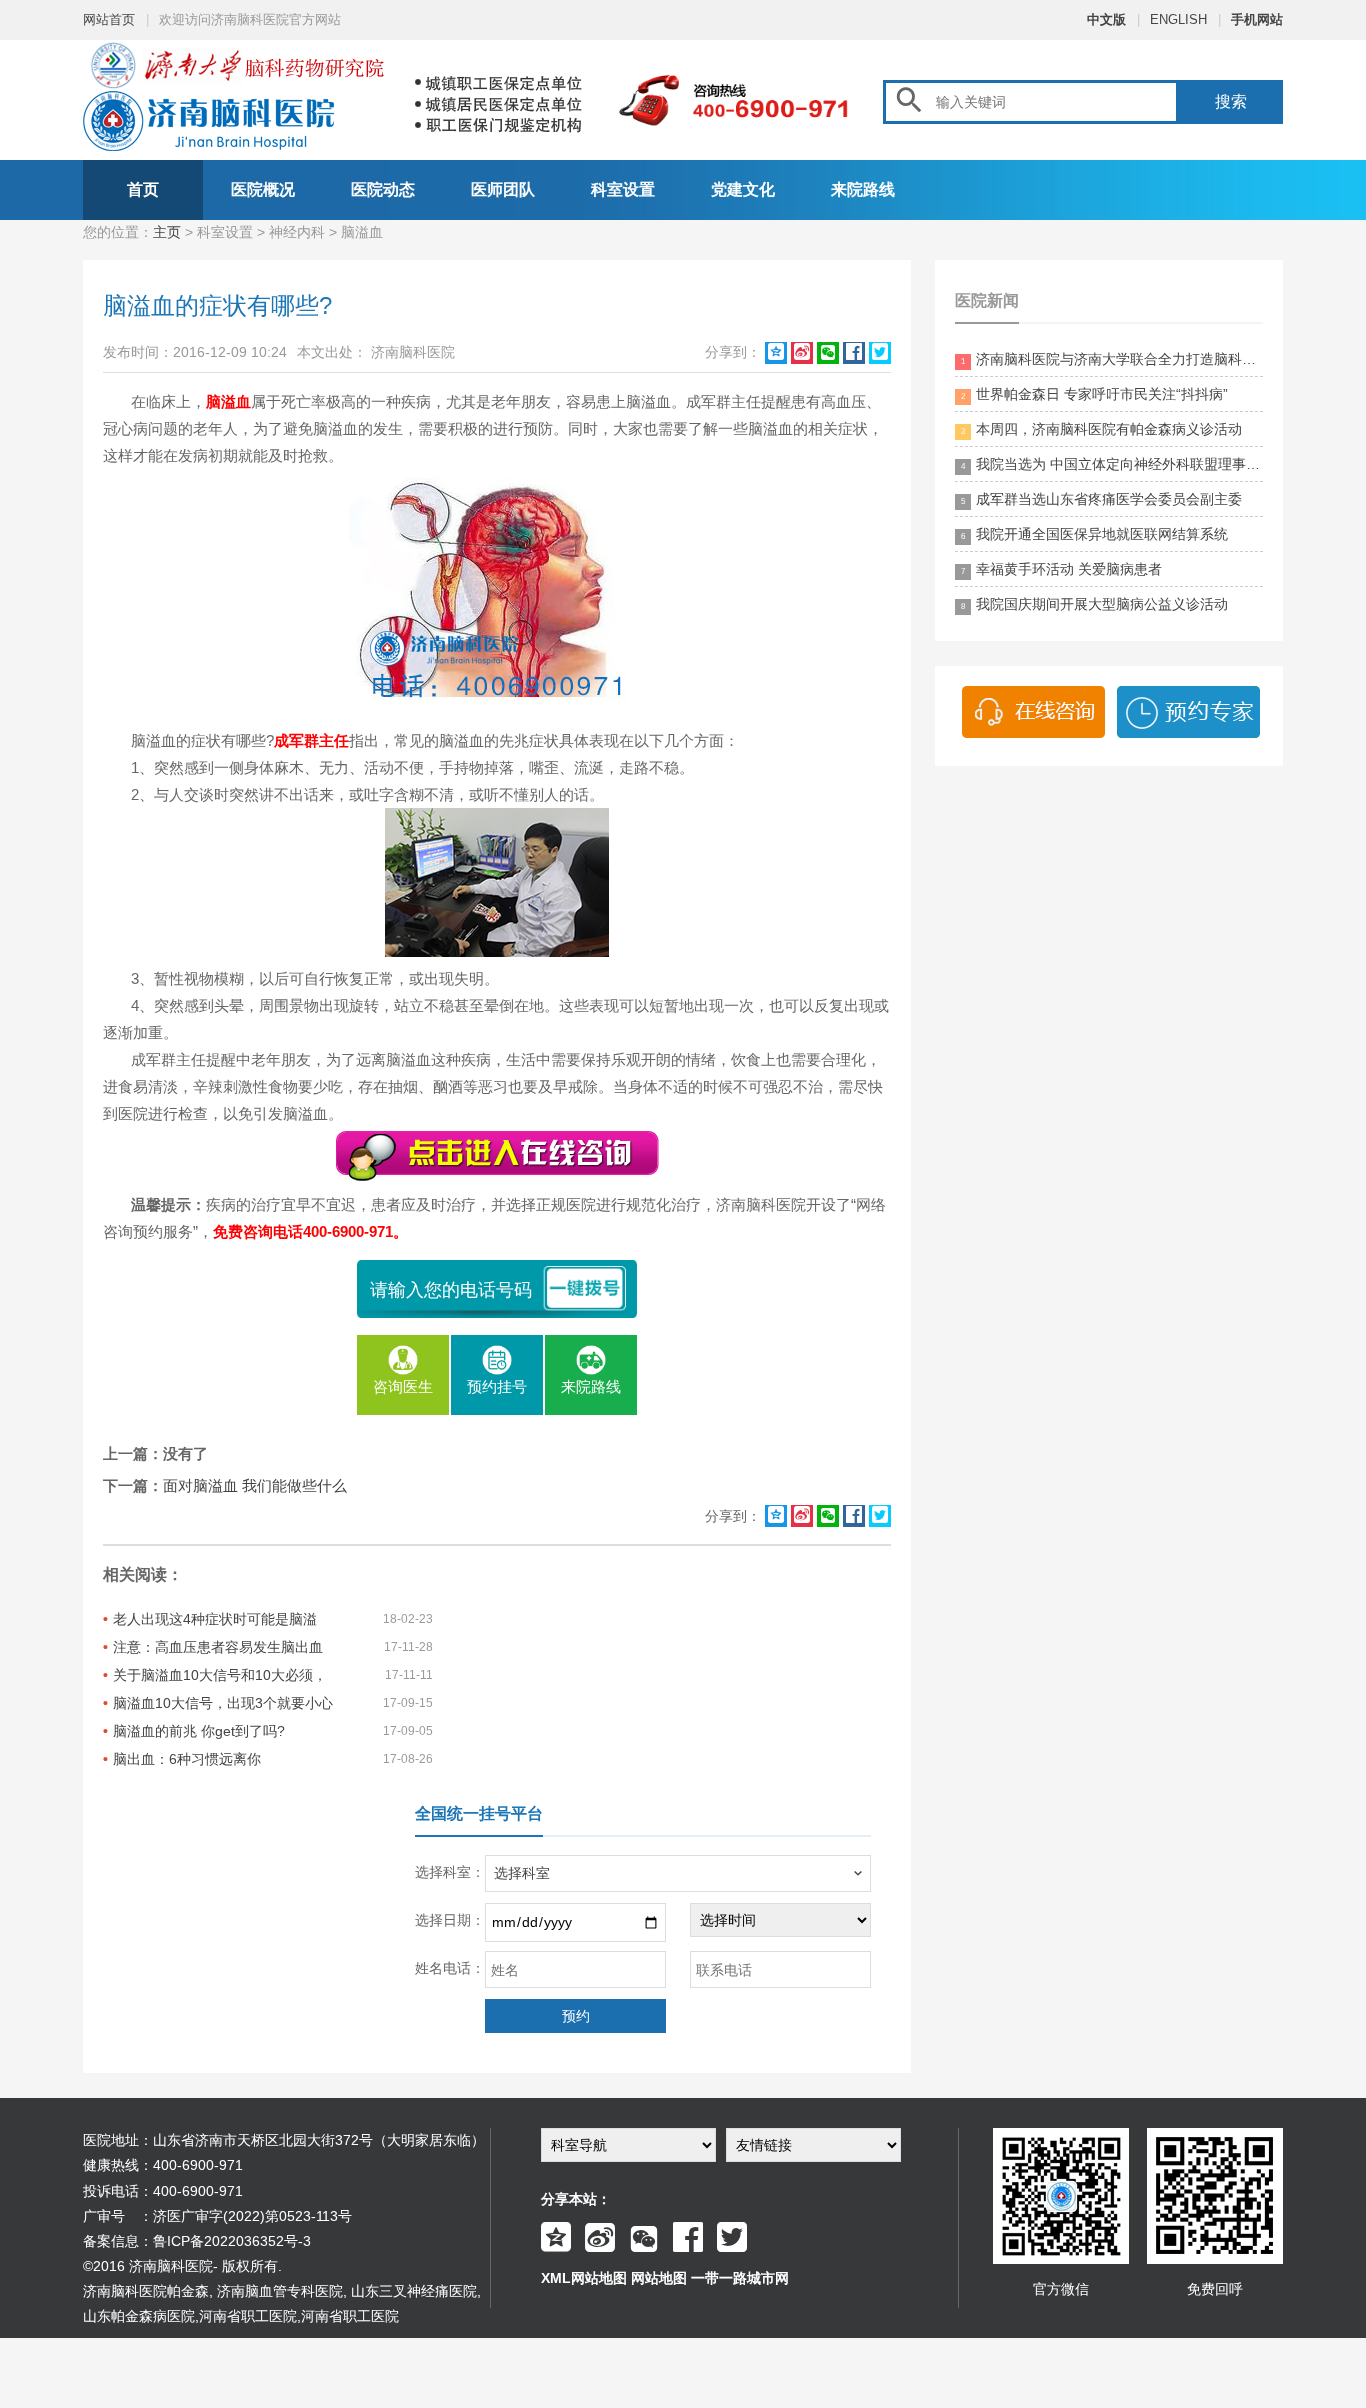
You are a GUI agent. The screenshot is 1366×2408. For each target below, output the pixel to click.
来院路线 (863, 189)
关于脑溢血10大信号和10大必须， (220, 1675)
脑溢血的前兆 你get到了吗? (199, 1731)
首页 (143, 189)
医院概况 (263, 189)
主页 (167, 232)
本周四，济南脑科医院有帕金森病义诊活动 (1101, 429)
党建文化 (743, 189)
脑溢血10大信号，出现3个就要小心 (223, 1703)
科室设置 (623, 189)
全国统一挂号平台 (479, 1813)
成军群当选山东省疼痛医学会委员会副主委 (1101, 499)
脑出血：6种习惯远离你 (187, 1759)
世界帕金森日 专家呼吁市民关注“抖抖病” (1094, 394)
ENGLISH (1178, 19)
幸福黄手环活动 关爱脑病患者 (1061, 569)
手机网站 (1257, 19)
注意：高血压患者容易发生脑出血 (218, 1647)
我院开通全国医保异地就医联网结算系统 (1094, 534)
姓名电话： (450, 1968)
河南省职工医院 (248, 2316)
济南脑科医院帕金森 (146, 2291)
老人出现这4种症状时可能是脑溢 (215, 1619)
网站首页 (109, 19)
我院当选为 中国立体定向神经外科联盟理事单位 (1112, 464)
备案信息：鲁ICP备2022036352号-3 (197, 2241)
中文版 (1106, 19)
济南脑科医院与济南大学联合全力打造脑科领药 (1112, 359)
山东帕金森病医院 (139, 2316)
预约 (576, 2016)
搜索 (1231, 101)
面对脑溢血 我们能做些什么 (255, 1485)
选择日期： (450, 1920)
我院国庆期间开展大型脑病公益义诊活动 (1094, 604)
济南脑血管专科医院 (280, 2291)
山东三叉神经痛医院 (414, 2291)
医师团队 (503, 189)
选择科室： (450, 1872)
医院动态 (383, 189)
